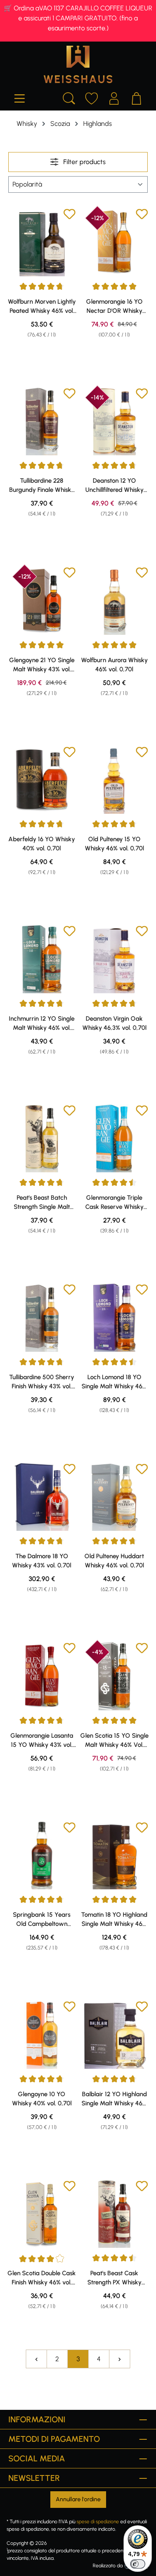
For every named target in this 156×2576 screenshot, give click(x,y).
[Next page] (119, 2359)
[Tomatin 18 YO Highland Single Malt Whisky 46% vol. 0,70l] (115, 1855)
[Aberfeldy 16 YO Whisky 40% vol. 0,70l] (42, 780)
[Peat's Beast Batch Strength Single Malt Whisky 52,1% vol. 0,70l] (42, 1138)
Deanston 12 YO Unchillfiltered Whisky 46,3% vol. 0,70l (114, 486)
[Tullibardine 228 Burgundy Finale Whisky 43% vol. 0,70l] (42, 421)
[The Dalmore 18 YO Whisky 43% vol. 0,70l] (42, 1497)
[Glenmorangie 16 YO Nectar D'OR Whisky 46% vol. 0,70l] (115, 242)
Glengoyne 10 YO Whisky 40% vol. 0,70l (42, 2099)
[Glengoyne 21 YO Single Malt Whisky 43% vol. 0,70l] (42, 600)
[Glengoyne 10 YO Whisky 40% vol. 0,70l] (42, 2035)
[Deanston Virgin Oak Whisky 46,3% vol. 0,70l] (115, 959)
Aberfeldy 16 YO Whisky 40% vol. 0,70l (42, 844)
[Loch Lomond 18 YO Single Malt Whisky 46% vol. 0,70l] (115, 1317)
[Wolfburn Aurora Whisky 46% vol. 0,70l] (115, 600)
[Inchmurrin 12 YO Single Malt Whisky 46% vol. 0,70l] (42, 959)
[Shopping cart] (136, 97)
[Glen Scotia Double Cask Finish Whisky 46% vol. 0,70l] (42, 2214)
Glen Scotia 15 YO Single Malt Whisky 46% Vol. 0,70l (114, 1741)
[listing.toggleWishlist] (69, 215)
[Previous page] (36, 2359)
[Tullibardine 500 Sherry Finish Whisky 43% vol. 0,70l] (42, 1317)
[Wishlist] (92, 97)
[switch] (138, 2564)
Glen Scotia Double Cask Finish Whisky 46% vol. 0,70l (42, 2278)
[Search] (69, 97)
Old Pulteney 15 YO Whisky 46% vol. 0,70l (114, 844)
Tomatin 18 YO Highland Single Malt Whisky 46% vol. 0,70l (114, 1920)
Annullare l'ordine (78, 2499)
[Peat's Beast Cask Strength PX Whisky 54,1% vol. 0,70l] (115, 2214)
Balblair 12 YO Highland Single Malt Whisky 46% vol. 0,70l (114, 2099)
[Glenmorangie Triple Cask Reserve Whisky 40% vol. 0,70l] (115, 1138)
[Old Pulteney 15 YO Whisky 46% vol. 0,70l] (115, 780)
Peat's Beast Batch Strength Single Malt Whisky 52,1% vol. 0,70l (42, 1203)
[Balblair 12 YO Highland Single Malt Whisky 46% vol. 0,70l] (115, 2035)
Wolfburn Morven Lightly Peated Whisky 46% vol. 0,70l (42, 307)
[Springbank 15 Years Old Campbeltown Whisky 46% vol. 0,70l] (42, 1855)
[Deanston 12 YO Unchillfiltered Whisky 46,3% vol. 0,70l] (115, 421)
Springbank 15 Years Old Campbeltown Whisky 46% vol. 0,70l (42, 1920)
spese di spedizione (98, 2522)
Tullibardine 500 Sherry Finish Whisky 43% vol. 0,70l (42, 1382)
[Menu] (20, 97)
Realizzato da (108, 2566)
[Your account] (114, 97)
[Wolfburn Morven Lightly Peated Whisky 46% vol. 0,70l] (42, 242)
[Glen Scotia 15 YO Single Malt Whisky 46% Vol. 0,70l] (115, 1676)
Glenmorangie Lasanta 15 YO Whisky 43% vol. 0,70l (42, 1741)
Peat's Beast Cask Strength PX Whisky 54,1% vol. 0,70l (114, 2278)
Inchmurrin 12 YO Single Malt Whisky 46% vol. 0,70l (42, 1024)
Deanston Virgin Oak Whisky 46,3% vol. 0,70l (114, 1023)
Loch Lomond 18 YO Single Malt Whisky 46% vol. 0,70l (114, 1382)
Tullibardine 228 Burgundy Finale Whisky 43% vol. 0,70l (42, 486)
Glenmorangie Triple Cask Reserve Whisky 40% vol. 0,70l (114, 1203)
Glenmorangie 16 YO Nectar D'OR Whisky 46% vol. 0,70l (114, 307)
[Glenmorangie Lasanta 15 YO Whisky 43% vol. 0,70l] (42, 1676)
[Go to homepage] (78, 64)
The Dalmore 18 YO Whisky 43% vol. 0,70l (42, 1561)
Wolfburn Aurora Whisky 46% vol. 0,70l (114, 665)
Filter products (84, 162)
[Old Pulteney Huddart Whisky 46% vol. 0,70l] (115, 1497)
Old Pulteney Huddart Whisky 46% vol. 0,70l (114, 1561)
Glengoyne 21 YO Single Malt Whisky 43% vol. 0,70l (42, 665)
